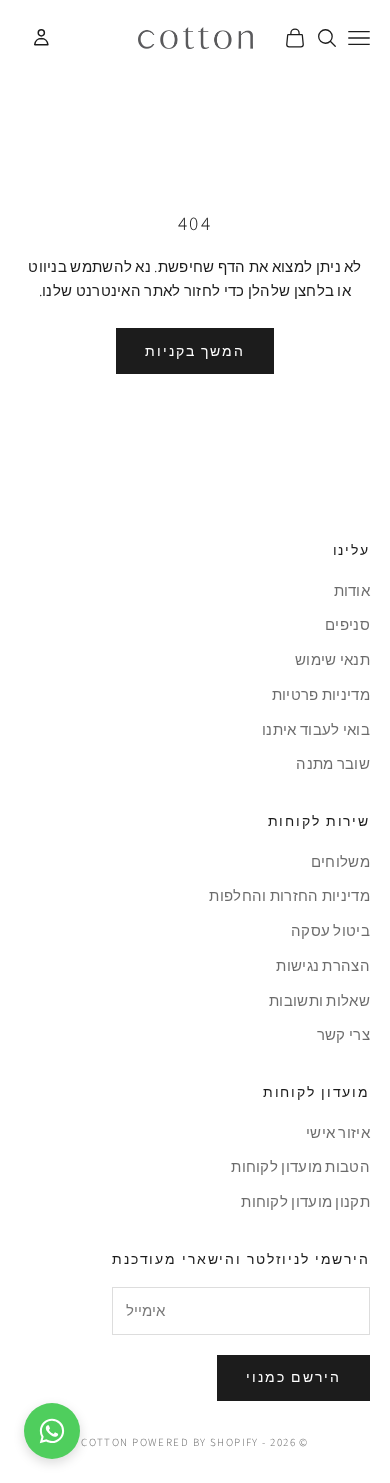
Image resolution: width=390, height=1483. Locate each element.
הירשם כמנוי (293, 1377)
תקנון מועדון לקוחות (305, 1201)
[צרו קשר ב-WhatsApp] (52, 1431)
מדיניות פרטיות (321, 694)
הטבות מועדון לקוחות (300, 1166)
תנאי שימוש (332, 659)
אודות (352, 590)
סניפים (347, 624)
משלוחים (340, 861)
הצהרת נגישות (323, 965)
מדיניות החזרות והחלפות (289, 895)
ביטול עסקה (330, 930)
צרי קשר (343, 1034)
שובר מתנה (333, 763)
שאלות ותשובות (319, 1000)
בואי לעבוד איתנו (316, 729)
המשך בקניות (195, 351)
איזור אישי (338, 1132)
